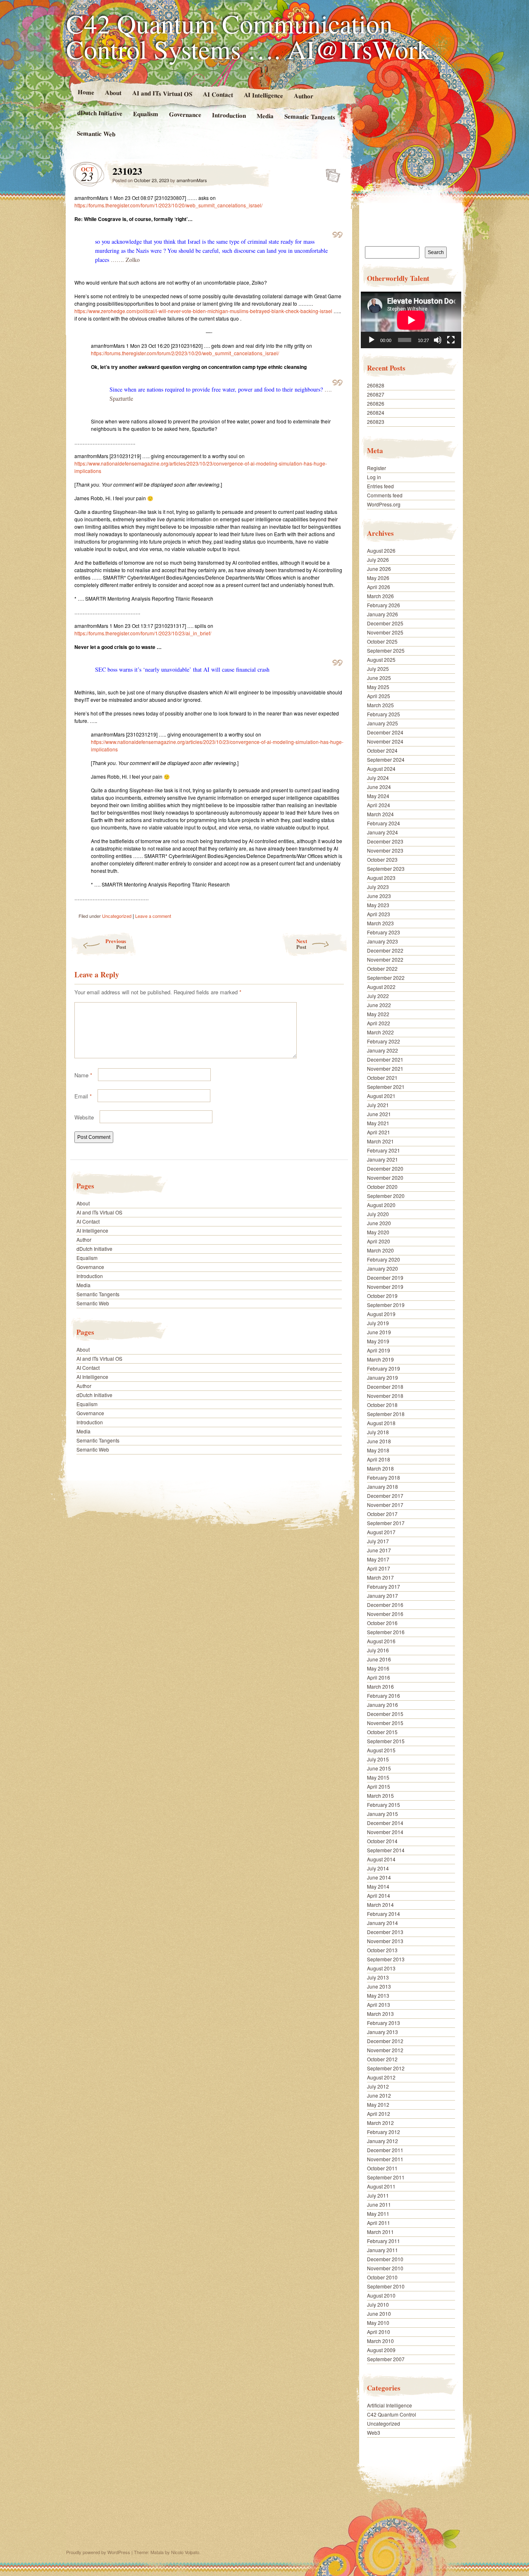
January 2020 (382, 1268)
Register (376, 468)
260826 (376, 403)
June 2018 (379, 1441)
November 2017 (385, 1505)
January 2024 (382, 832)
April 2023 (379, 914)
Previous (116, 944)
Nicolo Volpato (185, 2552)
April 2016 (379, 1677)
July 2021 (378, 1105)
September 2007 (386, 2359)
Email (83, 1096)
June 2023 (379, 896)
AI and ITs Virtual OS (162, 93)
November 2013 (385, 1941)
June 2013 (379, 1986)
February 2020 (384, 1259)
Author (304, 96)
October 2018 (382, 1405)
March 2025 (380, 705)
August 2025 (381, 659)
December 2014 (385, 1823)
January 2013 (382, 2032)
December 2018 (385, 1387)
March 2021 (380, 1141)
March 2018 (380, 1468)
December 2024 (385, 732)
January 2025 (382, 723)
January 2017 (382, 1596)
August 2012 (381, 2077)
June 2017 (379, 1550)
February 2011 (384, 2241)
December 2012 (385, 2041)
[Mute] (438, 340)
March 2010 (380, 2341)
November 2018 (385, 1396)
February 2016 (384, 1696)
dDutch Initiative (100, 113)
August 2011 (381, 2186)
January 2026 (382, 614)
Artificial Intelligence (390, 2405)
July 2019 (378, 1323)
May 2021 (378, 1123)
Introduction (229, 115)
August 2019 (381, 1314)
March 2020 (380, 1250)
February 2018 (384, 1477)
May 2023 (378, 905)
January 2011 (382, 2250)
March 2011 (380, 2232)
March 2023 (380, 923)
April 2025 (379, 696)
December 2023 (385, 841)
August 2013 (381, 1968)
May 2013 (378, 1995)
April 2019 (379, 1350)
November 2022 (385, 959)
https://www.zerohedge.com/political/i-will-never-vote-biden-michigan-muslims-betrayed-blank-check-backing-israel (203, 311)
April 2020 (379, 1241)
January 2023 (382, 941)
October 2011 (382, 2168)
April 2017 (379, 1568)
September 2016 (386, 1632)
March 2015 (380, 1795)
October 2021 (382, 1078)
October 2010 (382, 2277)
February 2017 (384, 1586)
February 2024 (384, 823)
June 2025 (379, 678)
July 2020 (378, 1214)
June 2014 (379, 1877)
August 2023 (381, 878)
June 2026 (379, 569)
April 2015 (379, 1786)
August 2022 (381, 987)
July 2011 (378, 2195)
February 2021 (384, 1150)
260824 (376, 412)
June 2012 (379, 2095)
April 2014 (379, 1895)
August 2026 (381, 550)
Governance (185, 114)
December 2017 (385, 1496)
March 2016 (380, 1686)
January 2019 (382, 1377)
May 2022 (378, 1014)
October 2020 (382, 1187)
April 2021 (379, 1132)
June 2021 (379, 1114)
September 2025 (386, 650)
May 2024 (378, 796)
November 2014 (385, 1832)
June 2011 (379, 2204)
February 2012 (384, 2132)
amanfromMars (192, 180)
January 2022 (382, 1050)
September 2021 (386, 1087)
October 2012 (382, 2059)
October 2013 (382, 1950)
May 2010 (378, 2323)
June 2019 (379, 1332)
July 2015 (378, 1759)
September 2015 (386, 1741)
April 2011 (379, 2223)
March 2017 (380, 1577)
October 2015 (382, 1732)
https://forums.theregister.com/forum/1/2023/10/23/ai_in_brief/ (143, 633)
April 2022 (379, 1023)
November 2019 (385, 1287)
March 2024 (380, 814)
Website (84, 1117)
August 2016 (381, 1641)
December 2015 (385, 1714)
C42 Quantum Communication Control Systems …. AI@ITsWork (248, 36)
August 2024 (381, 769)
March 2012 (380, 2123)
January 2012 (382, 2141)
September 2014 (386, 1850)
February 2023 (384, 932)
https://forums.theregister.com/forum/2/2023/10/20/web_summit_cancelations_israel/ (185, 353)
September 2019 (386, 1305)
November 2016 (385, 1614)
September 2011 (386, 2177)
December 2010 (385, 2259)
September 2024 (386, 759)
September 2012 (386, 2068)
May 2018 (378, 1450)
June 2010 (379, 2313)
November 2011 (385, 2159)
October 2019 (382, 1296)
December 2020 (385, 1168)
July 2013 (378, 1977)
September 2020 (386, 1196)
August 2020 (381, 1205)
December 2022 (385, 950)
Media (265, 116)
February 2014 (384, 1914)
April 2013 (379, 2004)
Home (86, 92)
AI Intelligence (263, 95)
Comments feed (385, 495)
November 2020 (385, 1177)
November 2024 (385, 741)
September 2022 (386, 978)
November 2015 (385, 1723)
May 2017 (378, 1559)
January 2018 (382, 1486)
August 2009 (381, 2350)
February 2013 (384, 2023)
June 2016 (379, 1659)
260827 (376, 394)
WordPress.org (384, 504)
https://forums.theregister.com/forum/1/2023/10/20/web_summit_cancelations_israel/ (168, 205)
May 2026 (378, 578)
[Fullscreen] (451, 340)
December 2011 (385, 2150)
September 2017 (386, 1523)
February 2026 (384, 605)
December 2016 (385, 1605)
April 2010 (379, 2332)
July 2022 (378, 996)
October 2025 (382, 641)
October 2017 (382, 1514)
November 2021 (385, 1068)
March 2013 (380, 2014)
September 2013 (386, 1959)
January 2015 (382, 1814)
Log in (374, 477)
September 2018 (386, 1414)
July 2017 (378, 1541)
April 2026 (379, 587)
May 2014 (378, 1886)
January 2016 (382, 1705)
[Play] (372, 340)
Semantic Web (96, 133)
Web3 (374, 2432)
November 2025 (385, 632)
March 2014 (380, 1905)
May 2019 (378, 1341)
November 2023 (385, 850)
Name (83, 1075)
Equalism (146, 114)
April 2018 (379, 1459)
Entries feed (380, 486)
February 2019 (384, 1368)
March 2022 (380, 1032)
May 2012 (378, 2104)
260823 (376, 422)
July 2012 (378, 2086)
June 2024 (379, 787)
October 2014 (382, 1841)
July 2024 (378, 778)
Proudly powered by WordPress (98, 2552)
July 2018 (378, 1432)
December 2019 (385, 1277)
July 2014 (378, 1868)
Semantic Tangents (310, 116)
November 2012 (385, 2050)
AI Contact (218, 94)
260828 (376, 385)
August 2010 (381, 2295)
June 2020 (379, 1223)
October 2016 (382, 1623)
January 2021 (382, 1159)
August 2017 (381, 1532)
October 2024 (382, 750)
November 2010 (385, 2268)
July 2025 (378, 669)
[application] (411, 320)
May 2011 (378, 2214)
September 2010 (386, 2286)
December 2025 (385, 623)
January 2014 (382, 1923)
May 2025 (378, 687)
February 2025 (384, 714)
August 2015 (381, 1750)
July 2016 (378, 1650)
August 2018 (381, 1423)
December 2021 (385, 1059)
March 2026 (380, 596)
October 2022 (382, 968)
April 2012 (379, 2114)
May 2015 (378, 1777)
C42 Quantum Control (392, 2414)
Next (302, 944)
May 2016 (378, 1668)
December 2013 (385, 1932)
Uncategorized (117, 916)
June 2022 (379, 1005)
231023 (330, 173)
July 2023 (378, 887)
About (113, 92)
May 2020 (378, 1232)
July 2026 (378, 560)
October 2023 (382, 859)
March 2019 (380, 1359)
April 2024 (379, 805)
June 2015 (379, 1768)
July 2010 (378, 2304)
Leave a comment (153, 916)
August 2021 (381, 1096)
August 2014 (381, 1859)
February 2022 (384, 1041)
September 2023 (386, 869)
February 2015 (384, 1805)
